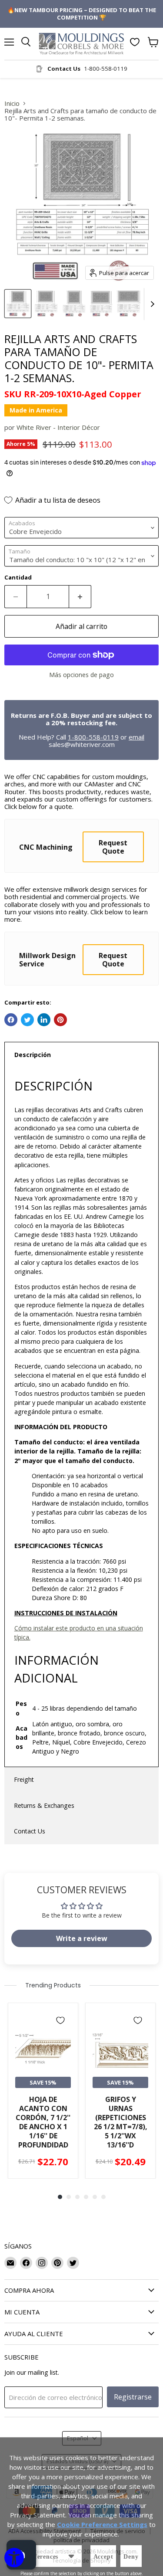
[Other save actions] (71, 2556)
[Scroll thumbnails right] (151, 304)
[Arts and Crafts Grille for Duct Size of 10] (18, 304)
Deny (131, 2557)
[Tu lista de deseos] (135, 42)
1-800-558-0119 (93, 737)
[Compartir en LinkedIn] (44, 1020)
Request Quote (113, 847)
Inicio (12, 103)
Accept (103, 2557)
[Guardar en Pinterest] (60, 1020)
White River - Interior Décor (58, 427)
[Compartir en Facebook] (11, 1020)
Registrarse (133, 2397)
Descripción (33, 1055)
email (136, 737)
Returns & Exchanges (44, 1805)
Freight (24, 1779)
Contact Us (30, 1831)
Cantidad (18, 578)
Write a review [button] (82, 1938)
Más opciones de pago (81, 675)
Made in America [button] (36, 410)
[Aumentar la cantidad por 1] (80, 596)
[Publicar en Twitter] (27, 1020)
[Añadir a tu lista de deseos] (60, 2020)
